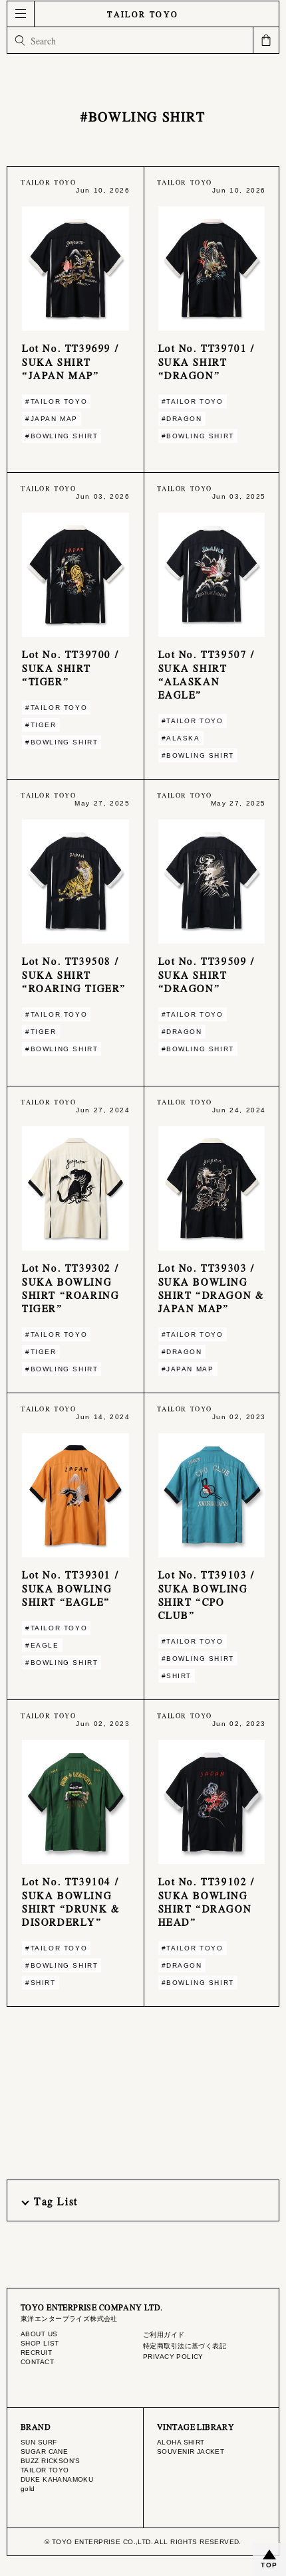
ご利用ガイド (164, 2335)
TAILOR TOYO (143, 14)
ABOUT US (39, 2334)
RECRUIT (36, 2353)
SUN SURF (39, 2442)
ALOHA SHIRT (181, 2442)
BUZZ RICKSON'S (51, 2461)
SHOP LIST (40, 2343)
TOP (269, 2565)
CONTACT (37, 2362)
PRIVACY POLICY (173, 2357)
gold (28, 2489)
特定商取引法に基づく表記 (185, 2346)
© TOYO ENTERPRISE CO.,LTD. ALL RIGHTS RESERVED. (143, 2542)
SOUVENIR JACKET (191, 2451)
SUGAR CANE (44, 2451)
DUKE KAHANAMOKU (57, 2479)
